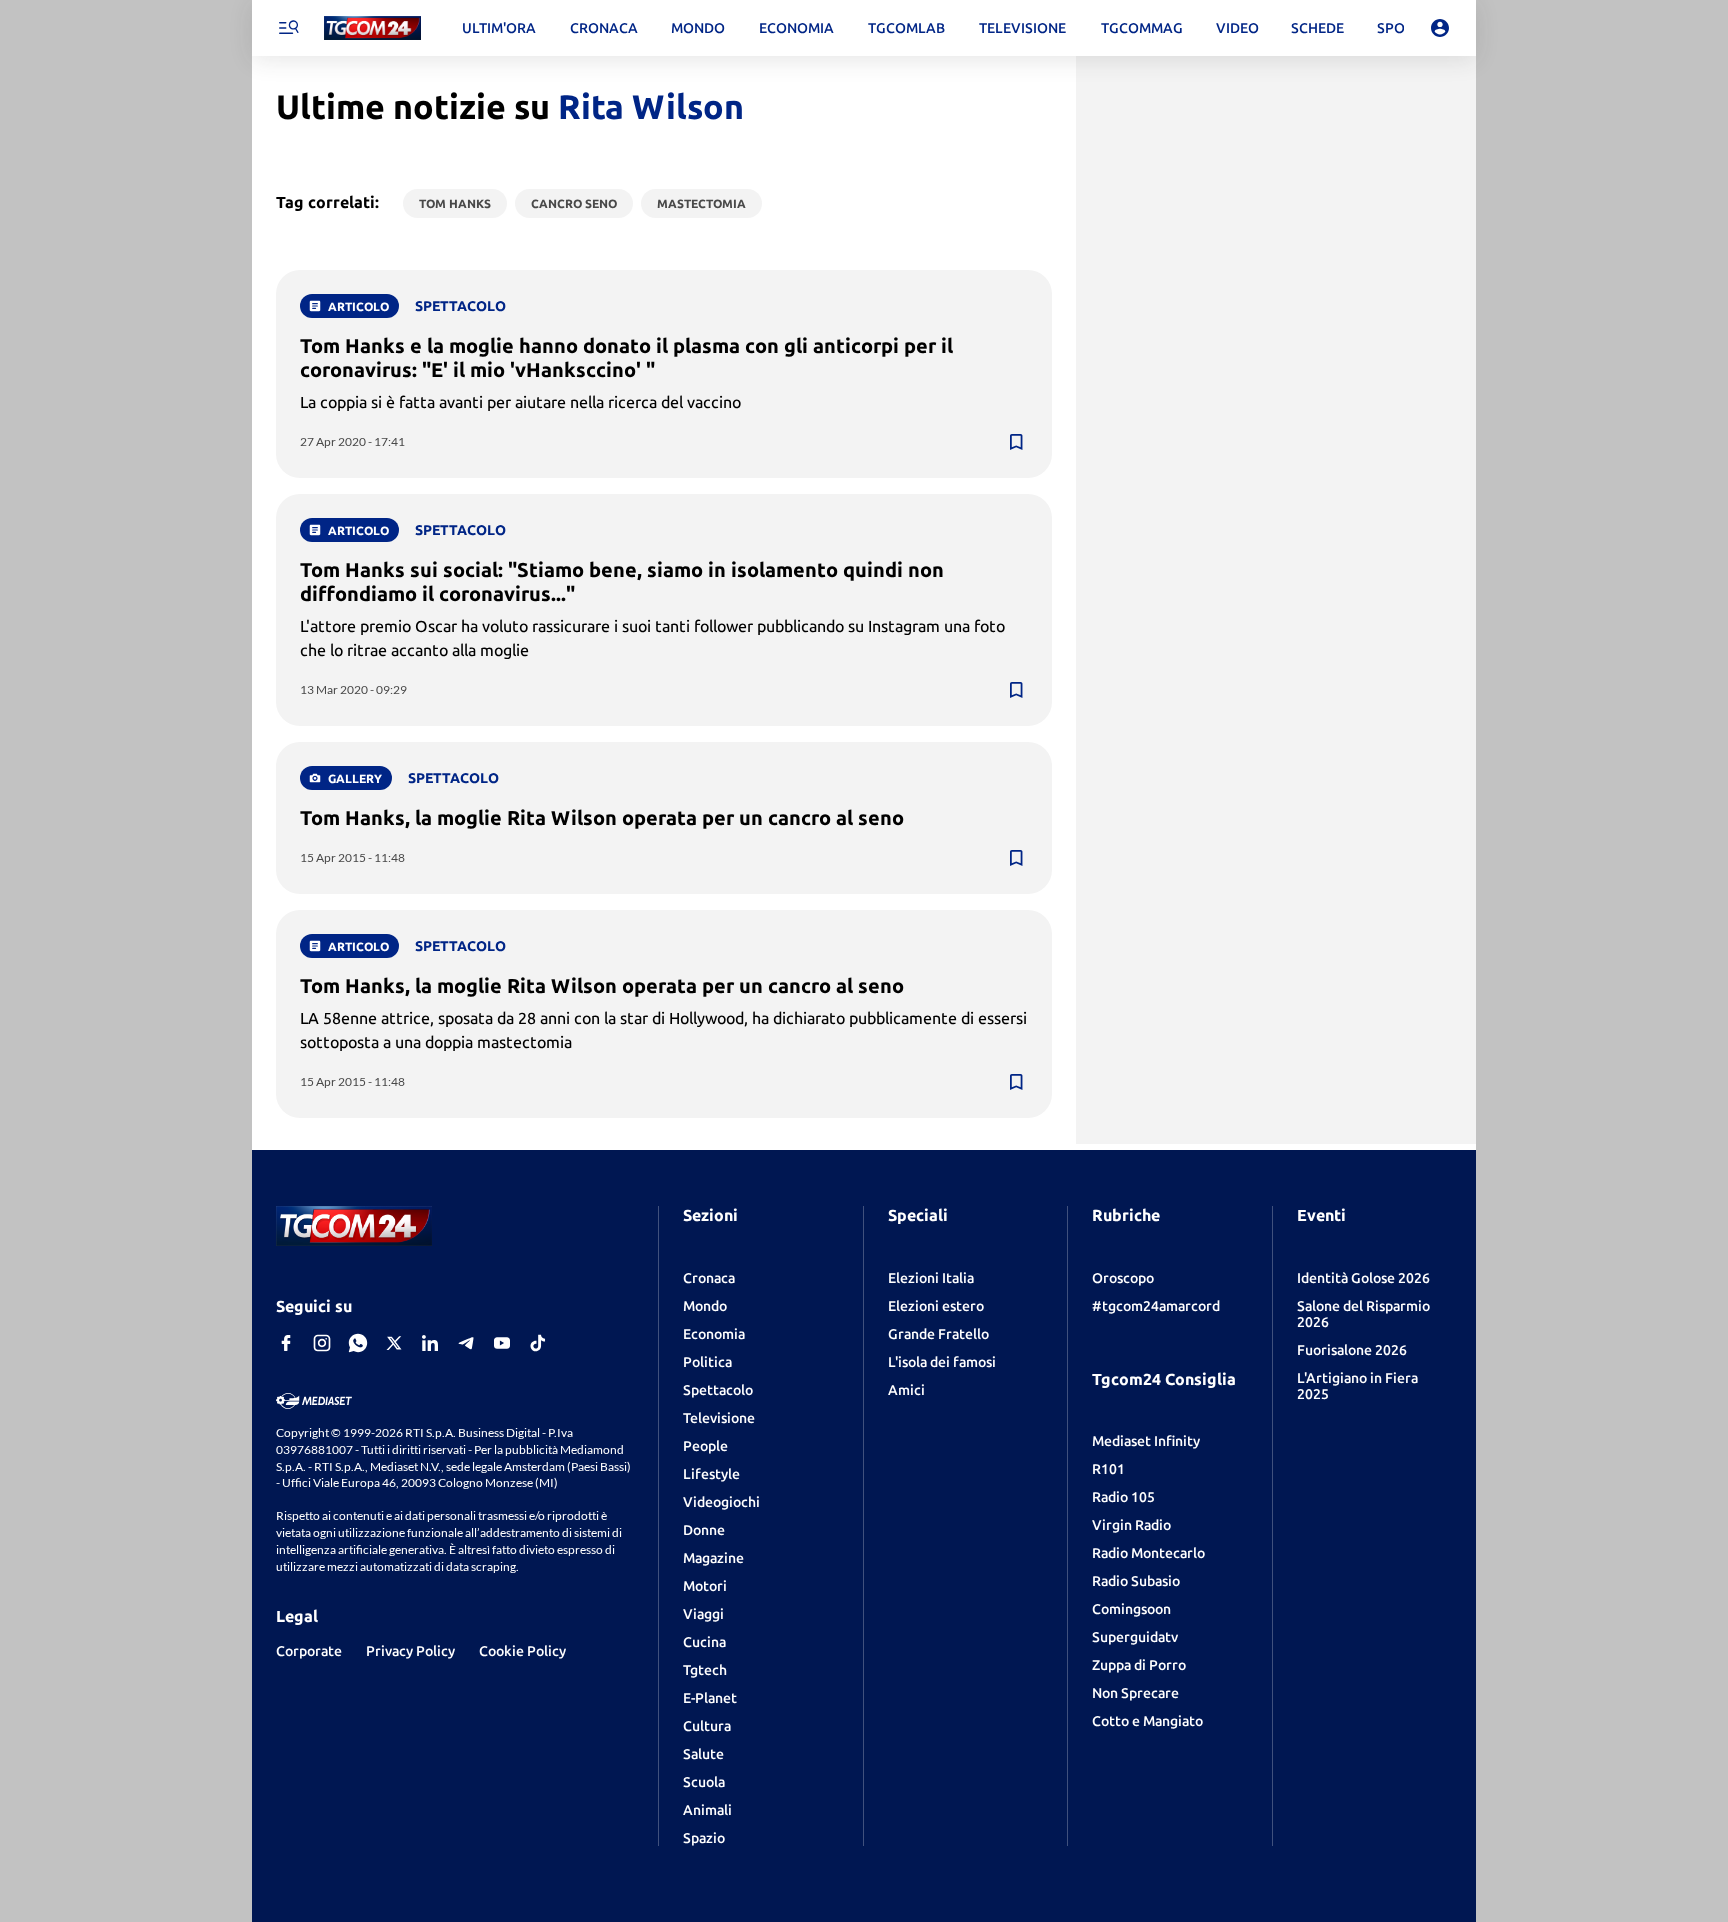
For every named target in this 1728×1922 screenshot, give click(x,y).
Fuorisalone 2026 (1352, 1350)
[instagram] (322, 1343)
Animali (707, 1810)
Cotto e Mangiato (1147, 1721)
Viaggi (703, 1614)
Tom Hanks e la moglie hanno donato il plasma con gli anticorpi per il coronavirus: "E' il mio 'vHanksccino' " (626, 357)
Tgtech (705, 1670)
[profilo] (1440, 28)
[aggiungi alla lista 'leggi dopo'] (1016, 442)
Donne (704, 1530)
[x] (394, 1343)
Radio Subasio (1136, 1581)
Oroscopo (1123, 1278)
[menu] (288, 28)
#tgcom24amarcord (1156, 1306)
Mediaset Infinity (1146, 1441)
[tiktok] (538, 1343)
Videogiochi (721, 1502)
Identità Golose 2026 (1363, 1278)
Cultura (707, 1726)
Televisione (719, 1418)
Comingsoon (1131, 1609)
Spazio (704, 1838)
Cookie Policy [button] (522, 1651)
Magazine (713, 1558)
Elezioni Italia (931, 1278)
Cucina (704, 1642)
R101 (1108, 1469)
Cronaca (709, 1278)
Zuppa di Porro (1139, 1665)
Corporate (309, 1651)
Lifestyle (711, 1474)
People (705, 1446)
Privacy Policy (410, 1651)
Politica (707, 1362)
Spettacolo (718, 1390)
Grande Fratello (938, 1334)
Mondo (705, 1306)
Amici (906, 1390)
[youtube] (502, 1343)
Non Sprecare (1135, 1693)
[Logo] (372, 28)
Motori (705, 1586)
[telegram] (466, 1343)
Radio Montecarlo (1148, 1553)
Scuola (704, 1782)
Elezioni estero (936, 1306)
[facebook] (286, 1343)
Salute (703, 1754)
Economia (714, 1334)
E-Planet (710, 1698)
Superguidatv (1135, 1637)
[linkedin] (430, 1343)
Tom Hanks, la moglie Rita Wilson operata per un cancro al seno (602, 817)
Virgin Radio (1131, 1525)
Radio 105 (1123, 1497)
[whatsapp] (358, 1343)
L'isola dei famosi (942, 1362)
